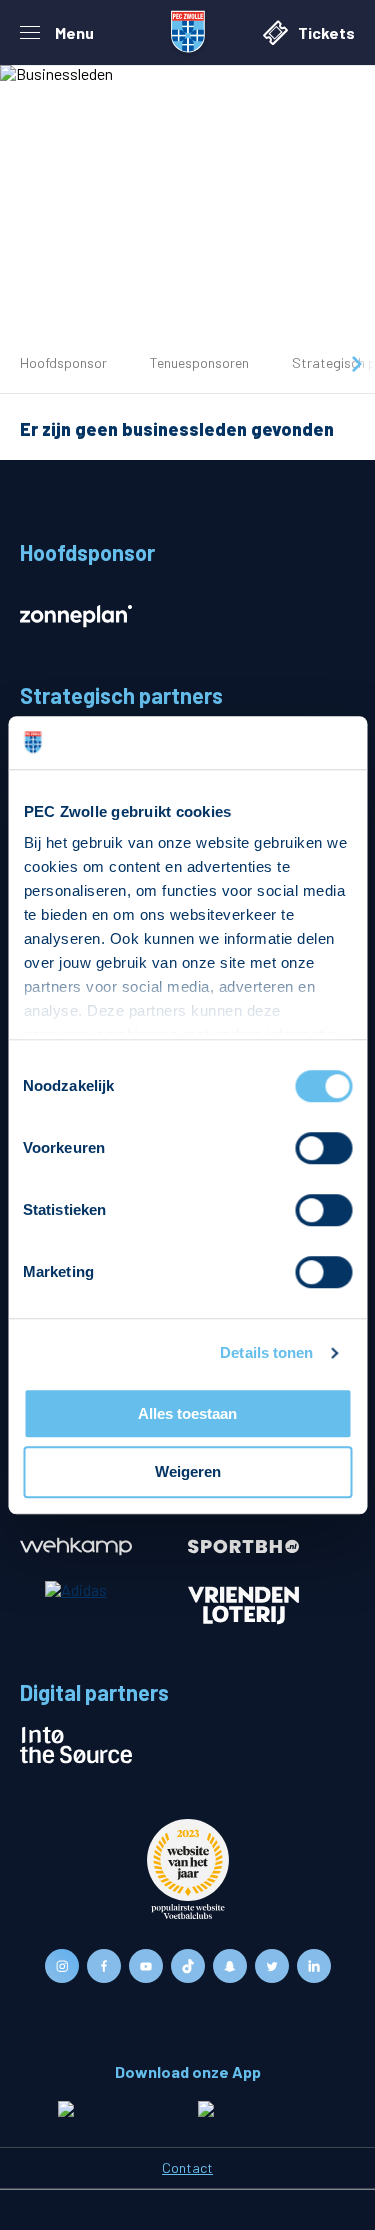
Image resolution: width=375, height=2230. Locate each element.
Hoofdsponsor (63, 362)
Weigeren (188, 1472)
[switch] (323, 1148)
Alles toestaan (187, 1413)
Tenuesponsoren (199, 362)
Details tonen (266, 1352)
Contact (187, 2167)
